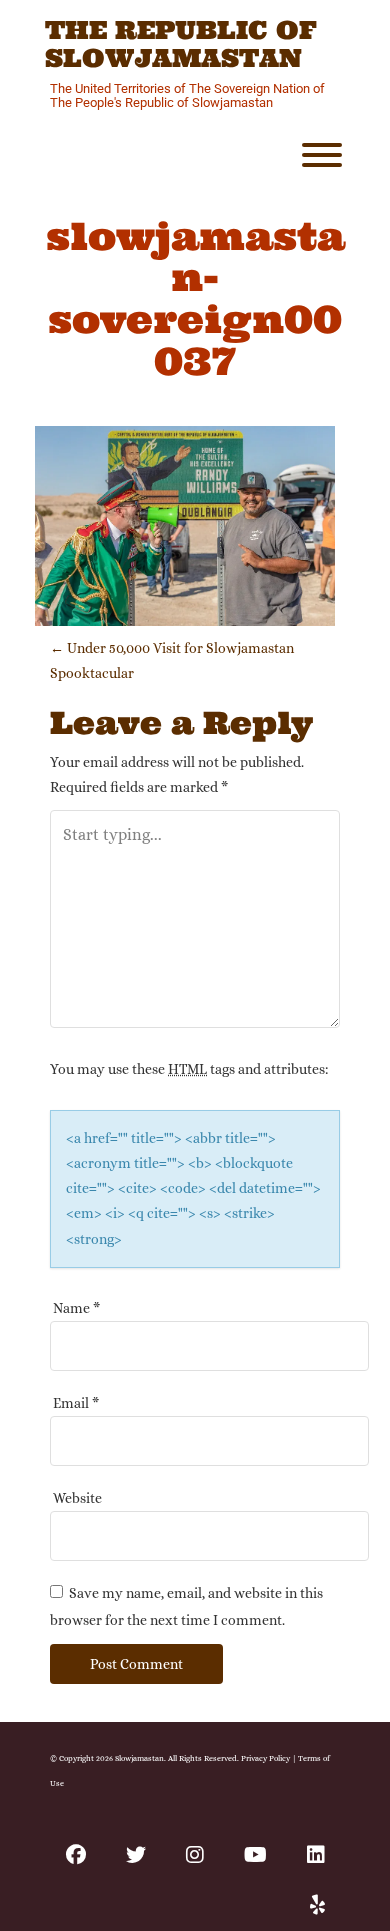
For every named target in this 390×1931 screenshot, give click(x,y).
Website (77, 1498)
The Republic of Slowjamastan (181, 44)
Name (76, 1308)
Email (76, 1403)
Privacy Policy (265, 1758)
